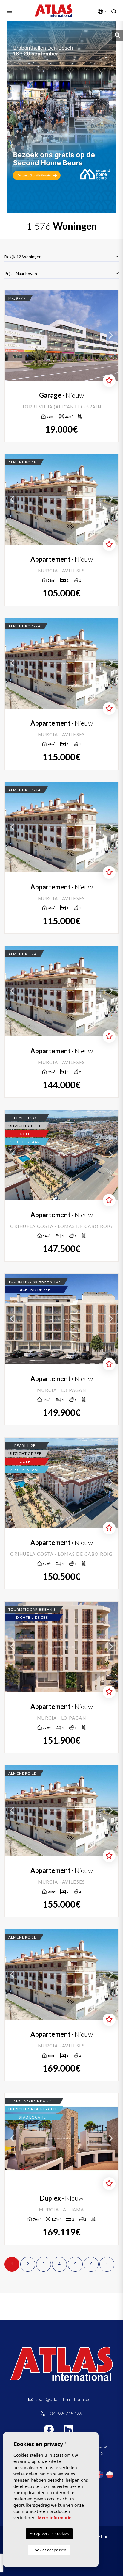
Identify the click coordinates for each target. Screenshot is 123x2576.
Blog (99, 2446)
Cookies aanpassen (49, 2550)
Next (111, 336)
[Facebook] (52, 2432)
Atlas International (53, 10)
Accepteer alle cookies (49, 2533)
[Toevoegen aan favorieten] (109, 381)
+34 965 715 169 (64, 2413)
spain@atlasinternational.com (64, 2399)
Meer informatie (55, 2518)
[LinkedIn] (72, 2432)
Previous (12, 336)
